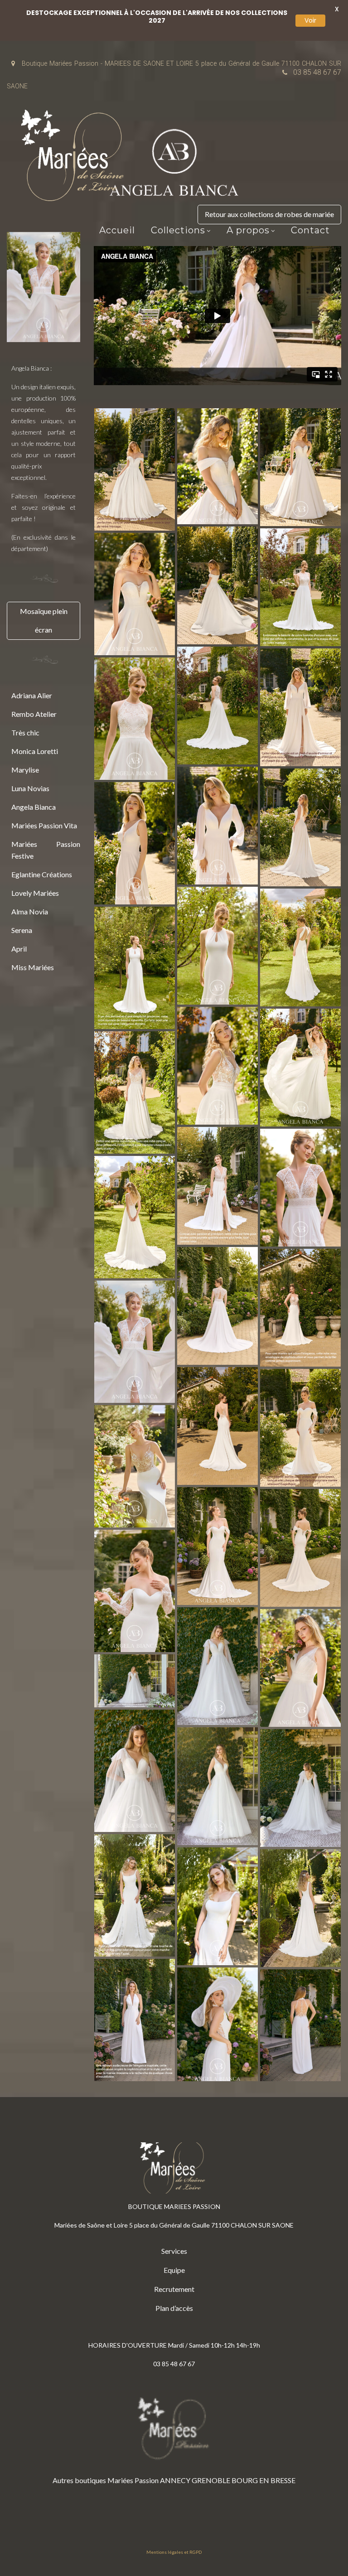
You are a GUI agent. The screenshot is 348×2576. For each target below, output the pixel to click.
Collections (178, 230)
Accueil (117, 230)
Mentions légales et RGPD (174, 2552)
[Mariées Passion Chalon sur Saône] (75, 158)
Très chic (25, 732)
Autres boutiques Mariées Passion (106, 2480)
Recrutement (174, 2289)
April (19, 949)
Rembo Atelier (34, 714)
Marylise (25, 770)
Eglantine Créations (42, 874)
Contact (310, 230)
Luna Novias (30, 788)
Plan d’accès (174, 2308)
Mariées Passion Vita (44, 825)
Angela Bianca (34, 807)
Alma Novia (30, 911)
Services (174, 2251)
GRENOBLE (211, 2480)
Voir (310, 20)
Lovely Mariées (35, 893)
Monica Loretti (35, 751)
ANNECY (175, 2480)
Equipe (174, 2270)
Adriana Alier (32, 695)
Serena (22, 930)
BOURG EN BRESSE (263, 2480)
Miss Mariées (33, 967)
